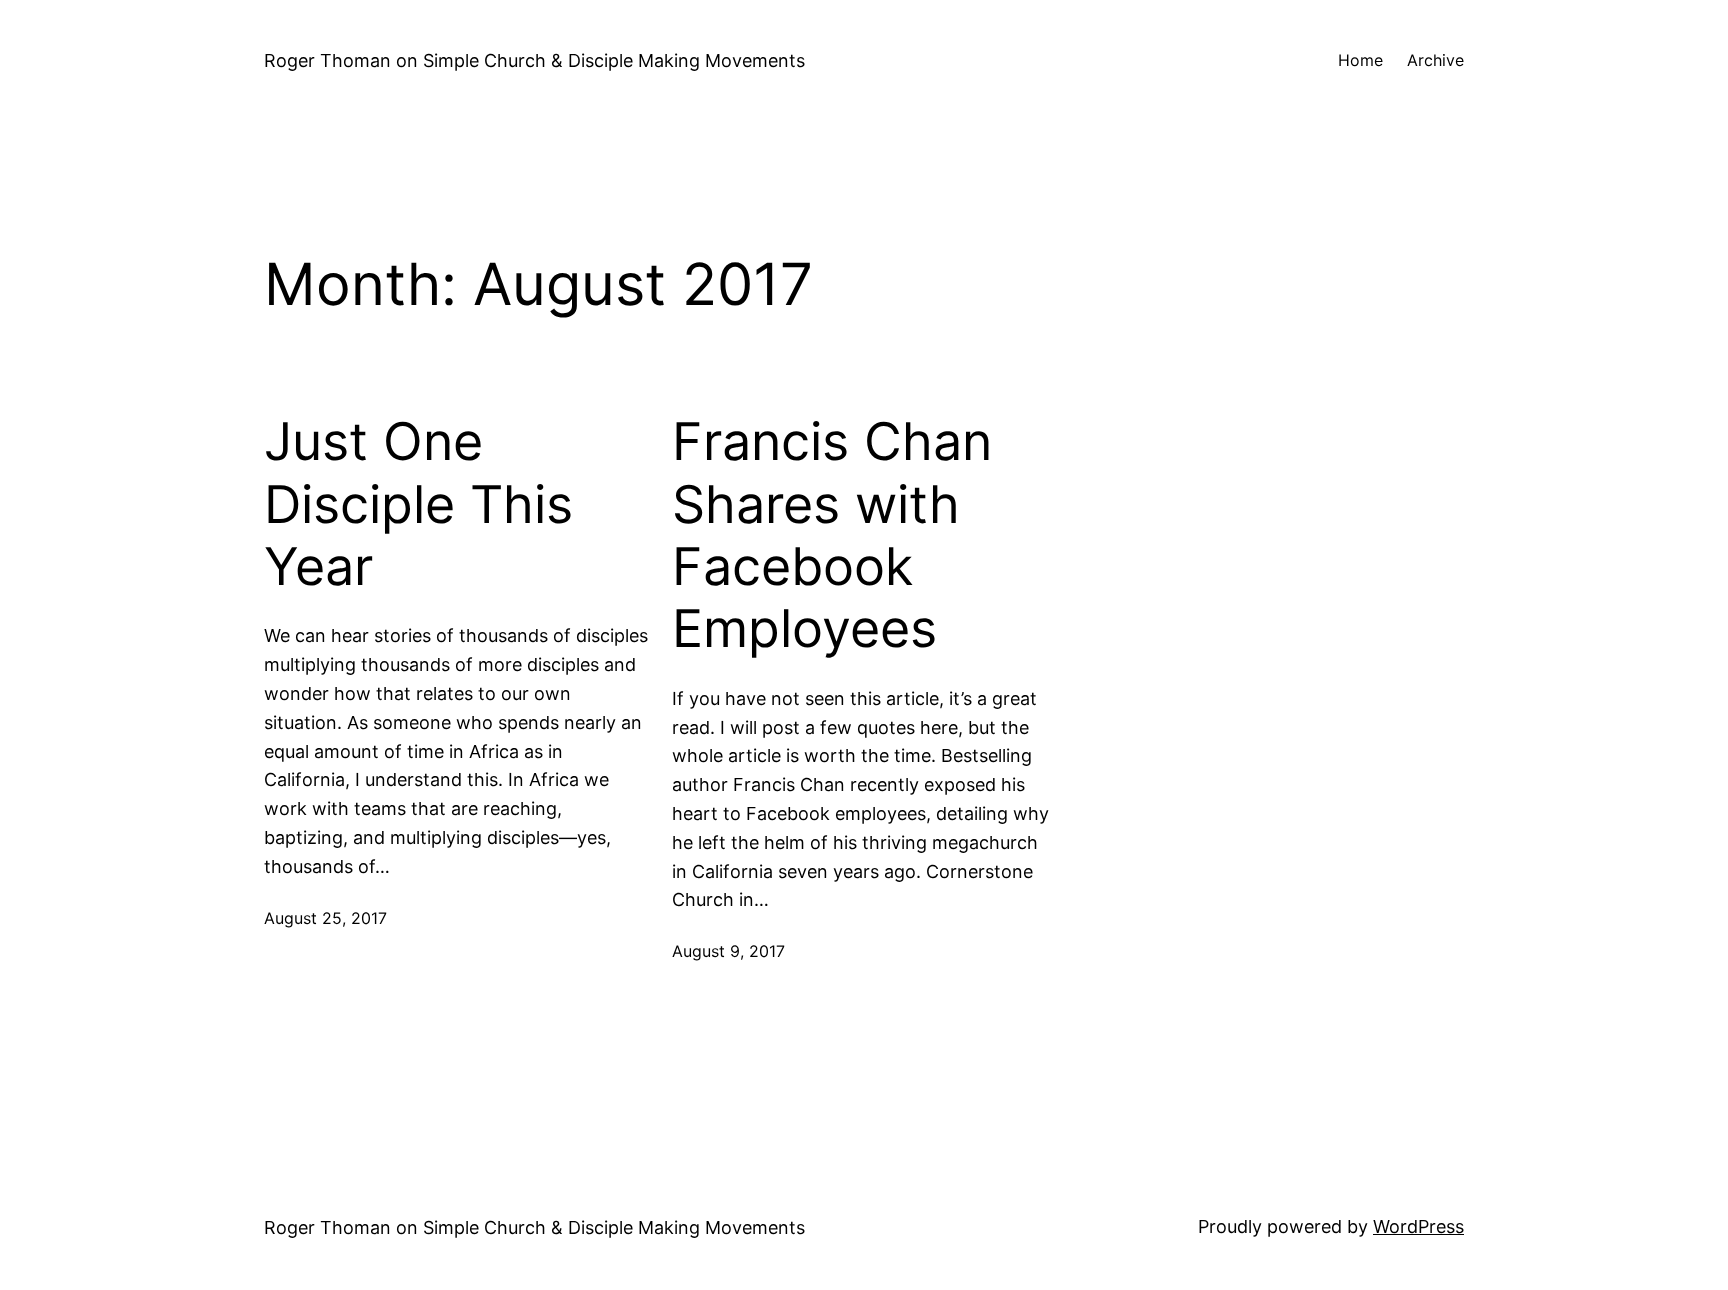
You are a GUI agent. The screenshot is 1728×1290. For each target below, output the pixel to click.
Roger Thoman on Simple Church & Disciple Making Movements (534, 60)
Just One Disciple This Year (418, 504)
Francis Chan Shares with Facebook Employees (832, 535)
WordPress (1418, 1226)
